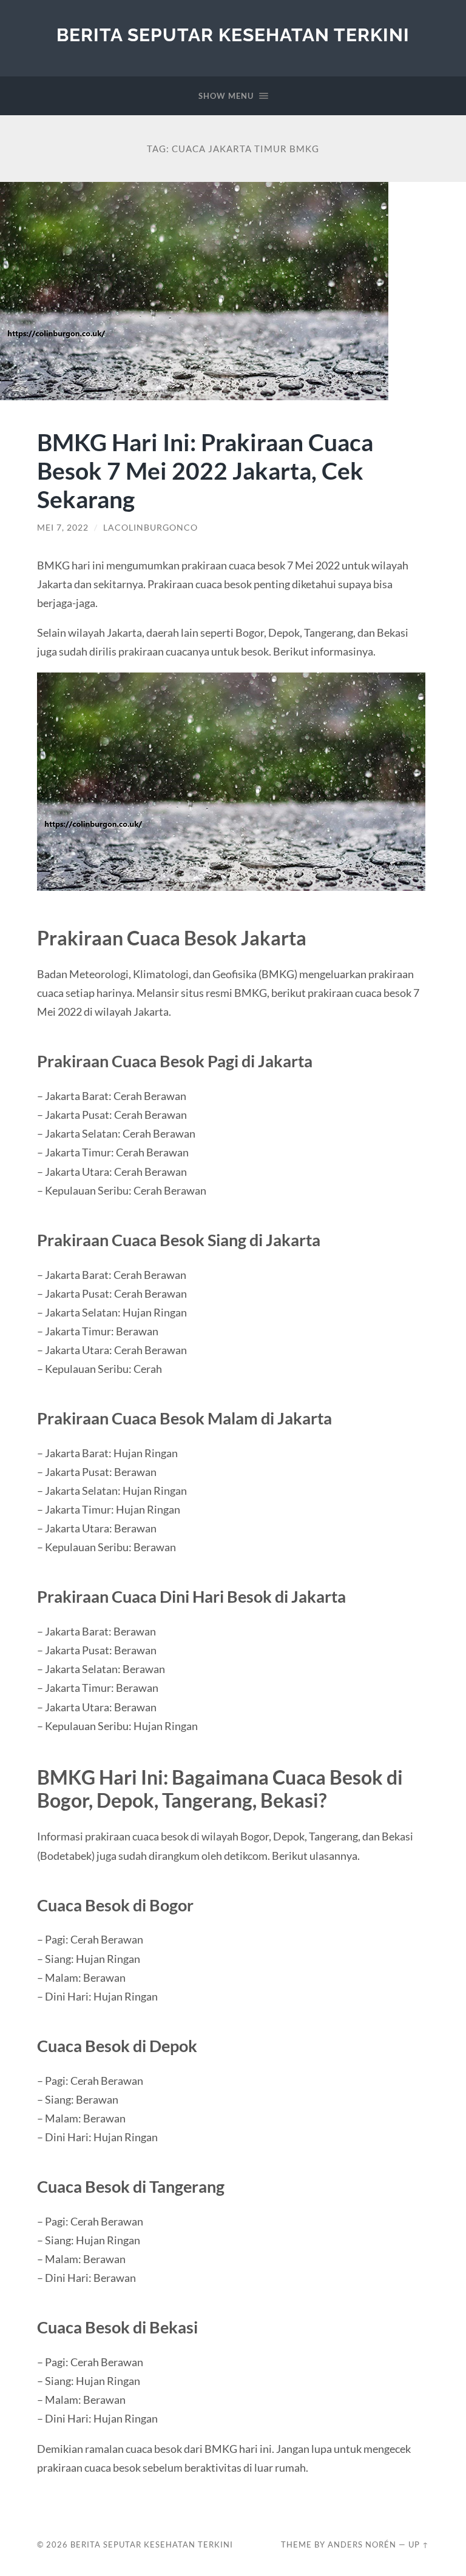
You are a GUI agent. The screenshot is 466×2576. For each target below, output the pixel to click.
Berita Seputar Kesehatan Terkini (233, 35)
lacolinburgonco (150, 528)
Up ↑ (419, 2544)
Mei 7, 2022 (63, 528)
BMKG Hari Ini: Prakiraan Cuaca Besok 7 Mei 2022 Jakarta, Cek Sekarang (205, 470)
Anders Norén (362, 2544)
